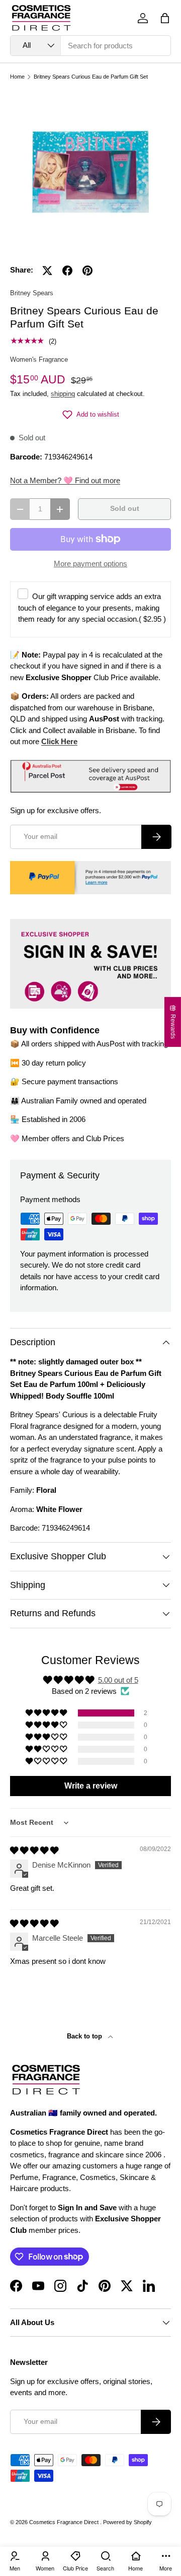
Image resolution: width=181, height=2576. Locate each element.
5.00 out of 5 (118, 1680)
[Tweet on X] (47, 271)
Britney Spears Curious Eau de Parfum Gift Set (91, 77)
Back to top (85, 2036)
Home (17, 77)
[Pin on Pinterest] (87, 271)
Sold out (125, 509)
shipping (63, 394)
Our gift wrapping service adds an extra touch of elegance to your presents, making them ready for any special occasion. (92, 608)
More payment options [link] (90, 564)
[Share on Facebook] (67, 271)
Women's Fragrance (39, 359)
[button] (165, 18)
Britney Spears (32, 293)
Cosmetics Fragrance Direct (65, 2522)
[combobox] (90, 46)
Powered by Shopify (127, 2522)
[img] (34, 1850)
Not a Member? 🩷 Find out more (65, 480)
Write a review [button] (91, 1786)
